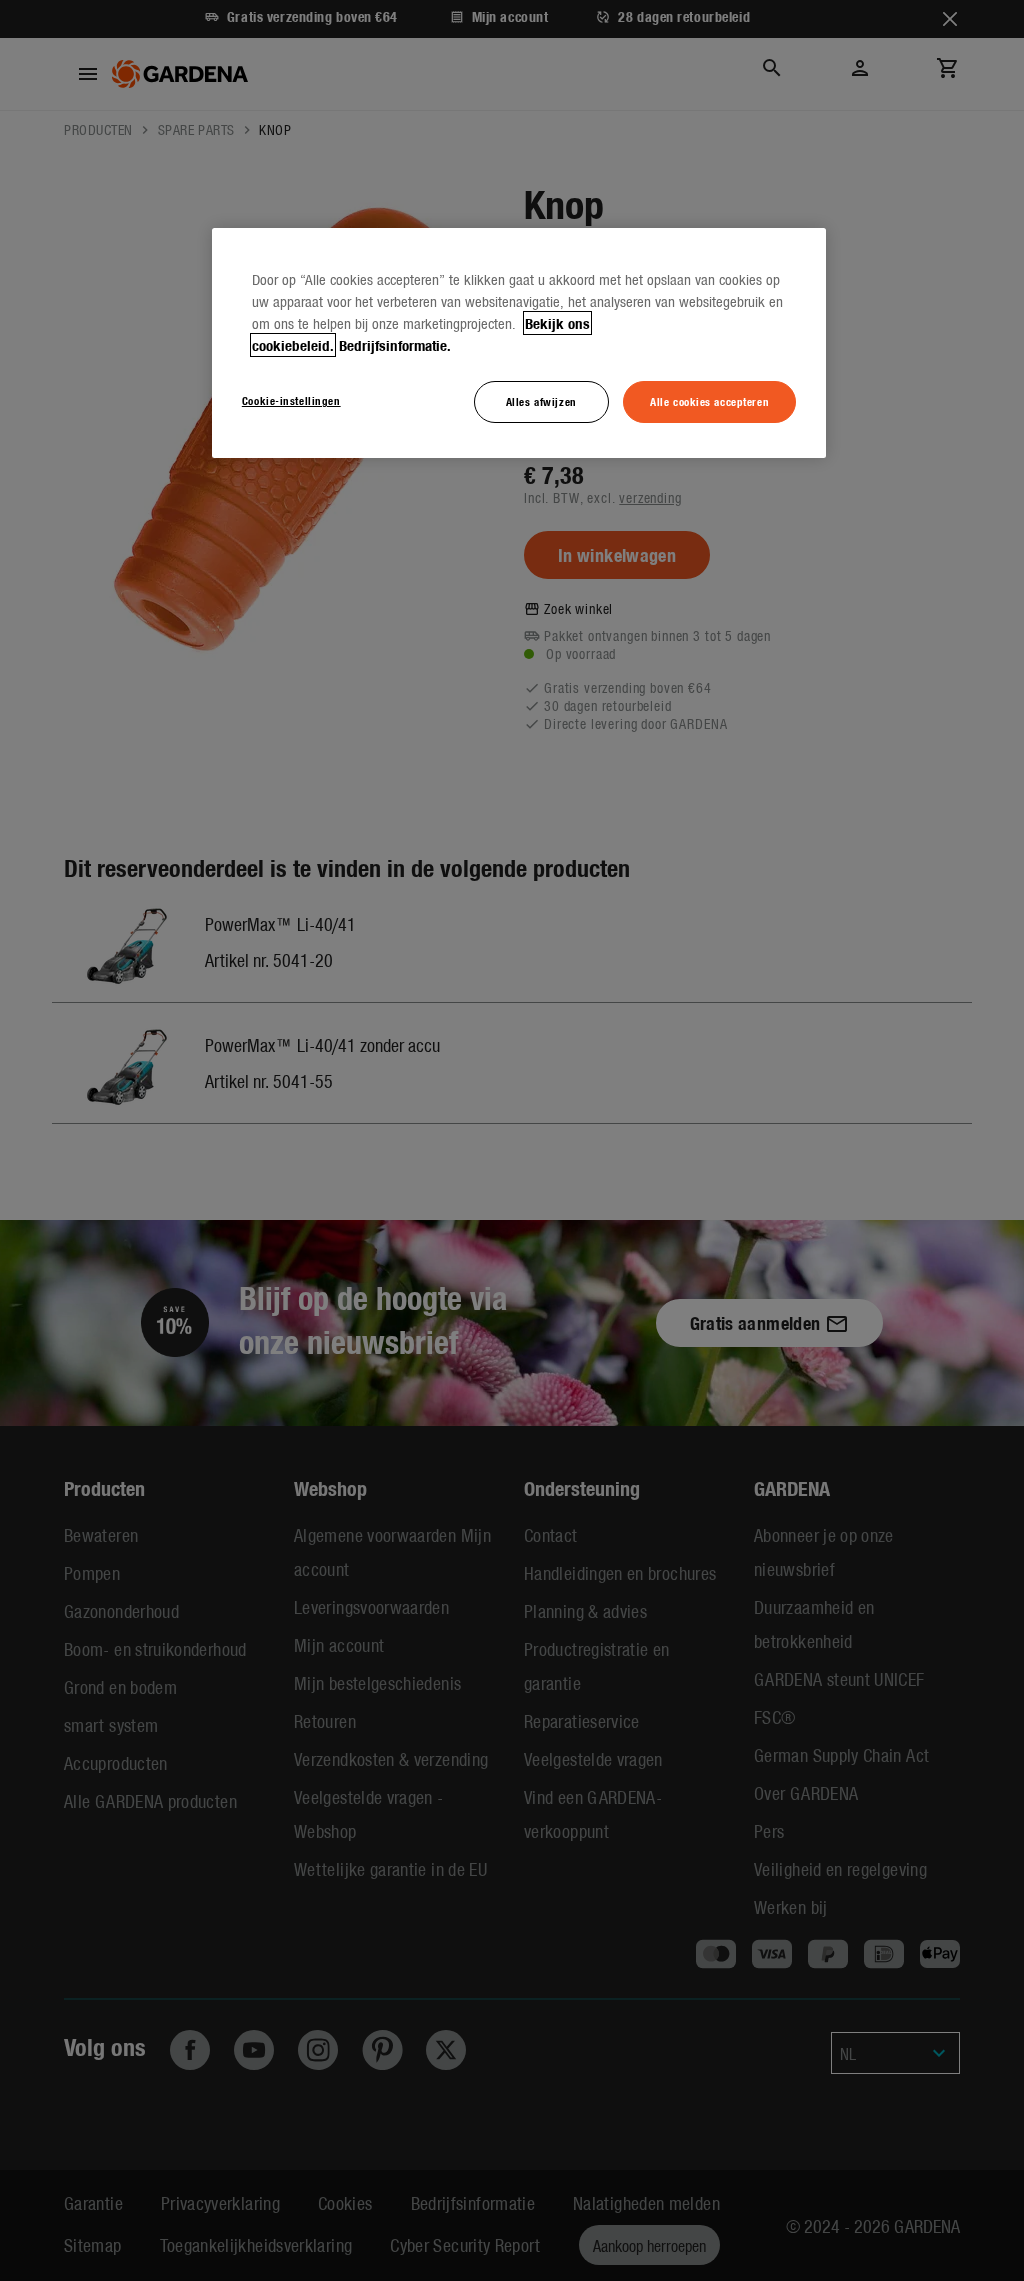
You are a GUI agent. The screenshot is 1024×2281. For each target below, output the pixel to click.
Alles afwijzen (541, 401)
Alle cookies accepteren (709, 401)
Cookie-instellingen (291, 400)
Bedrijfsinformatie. (395, 345)
